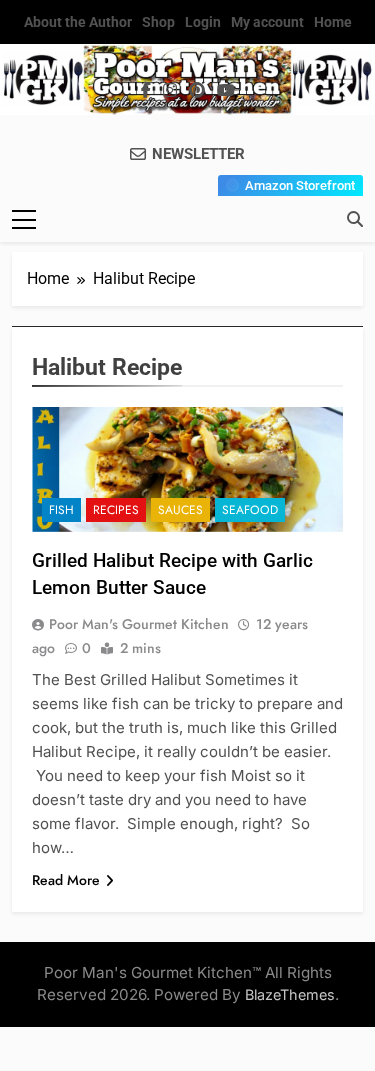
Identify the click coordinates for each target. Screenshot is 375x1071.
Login (203, 22)
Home (333, 22)
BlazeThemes (290, 994)
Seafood (250, 510)
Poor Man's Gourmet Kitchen (139, 624)
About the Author (78, 22)
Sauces (180, 510)
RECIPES (116, 510)
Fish (61, 510)
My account (267, 22)
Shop (158, 22)
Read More (66, 880)
